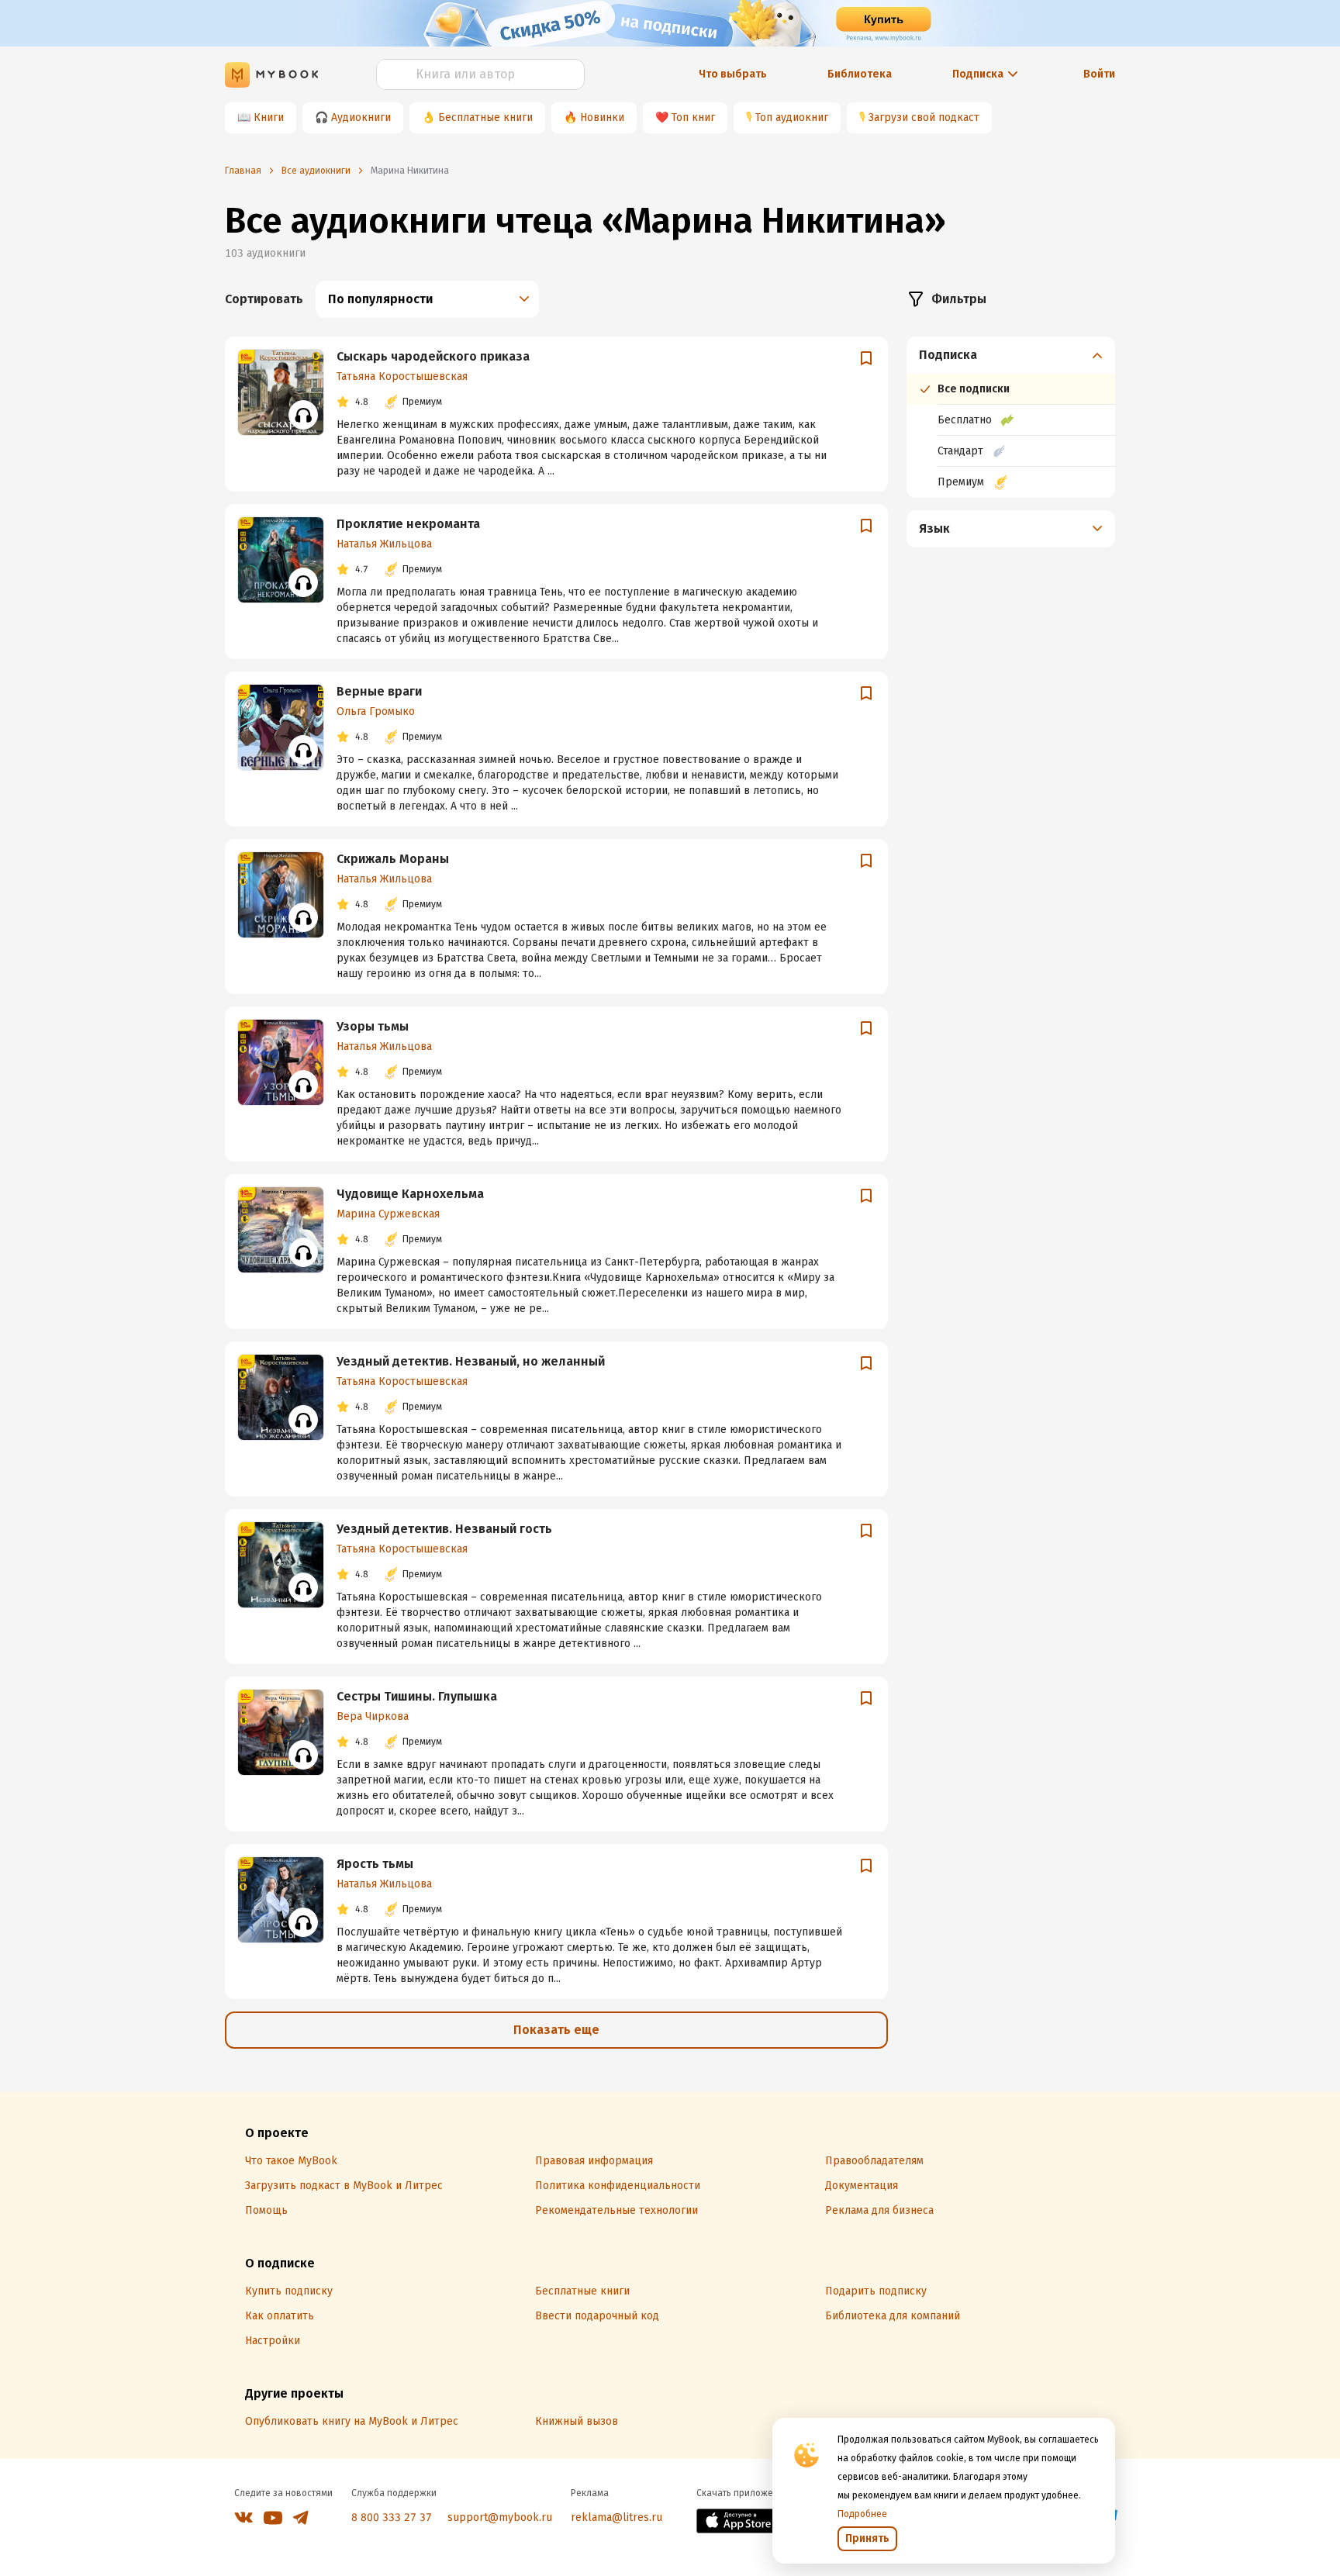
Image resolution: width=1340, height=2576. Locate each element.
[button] (1011, 355)
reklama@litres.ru (616, 2517)
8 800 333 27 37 (392, 2517)
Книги (269, 117)
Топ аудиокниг (792, 117)
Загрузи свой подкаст (924, 117)
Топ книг (693, 117)
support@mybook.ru (500, 2517)
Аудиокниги (361, 117)
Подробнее (862, 2514)
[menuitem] (1011, 417)
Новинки (602, 117)
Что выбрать (733, 74)
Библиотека (860, 74)
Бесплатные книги (485, 117)
